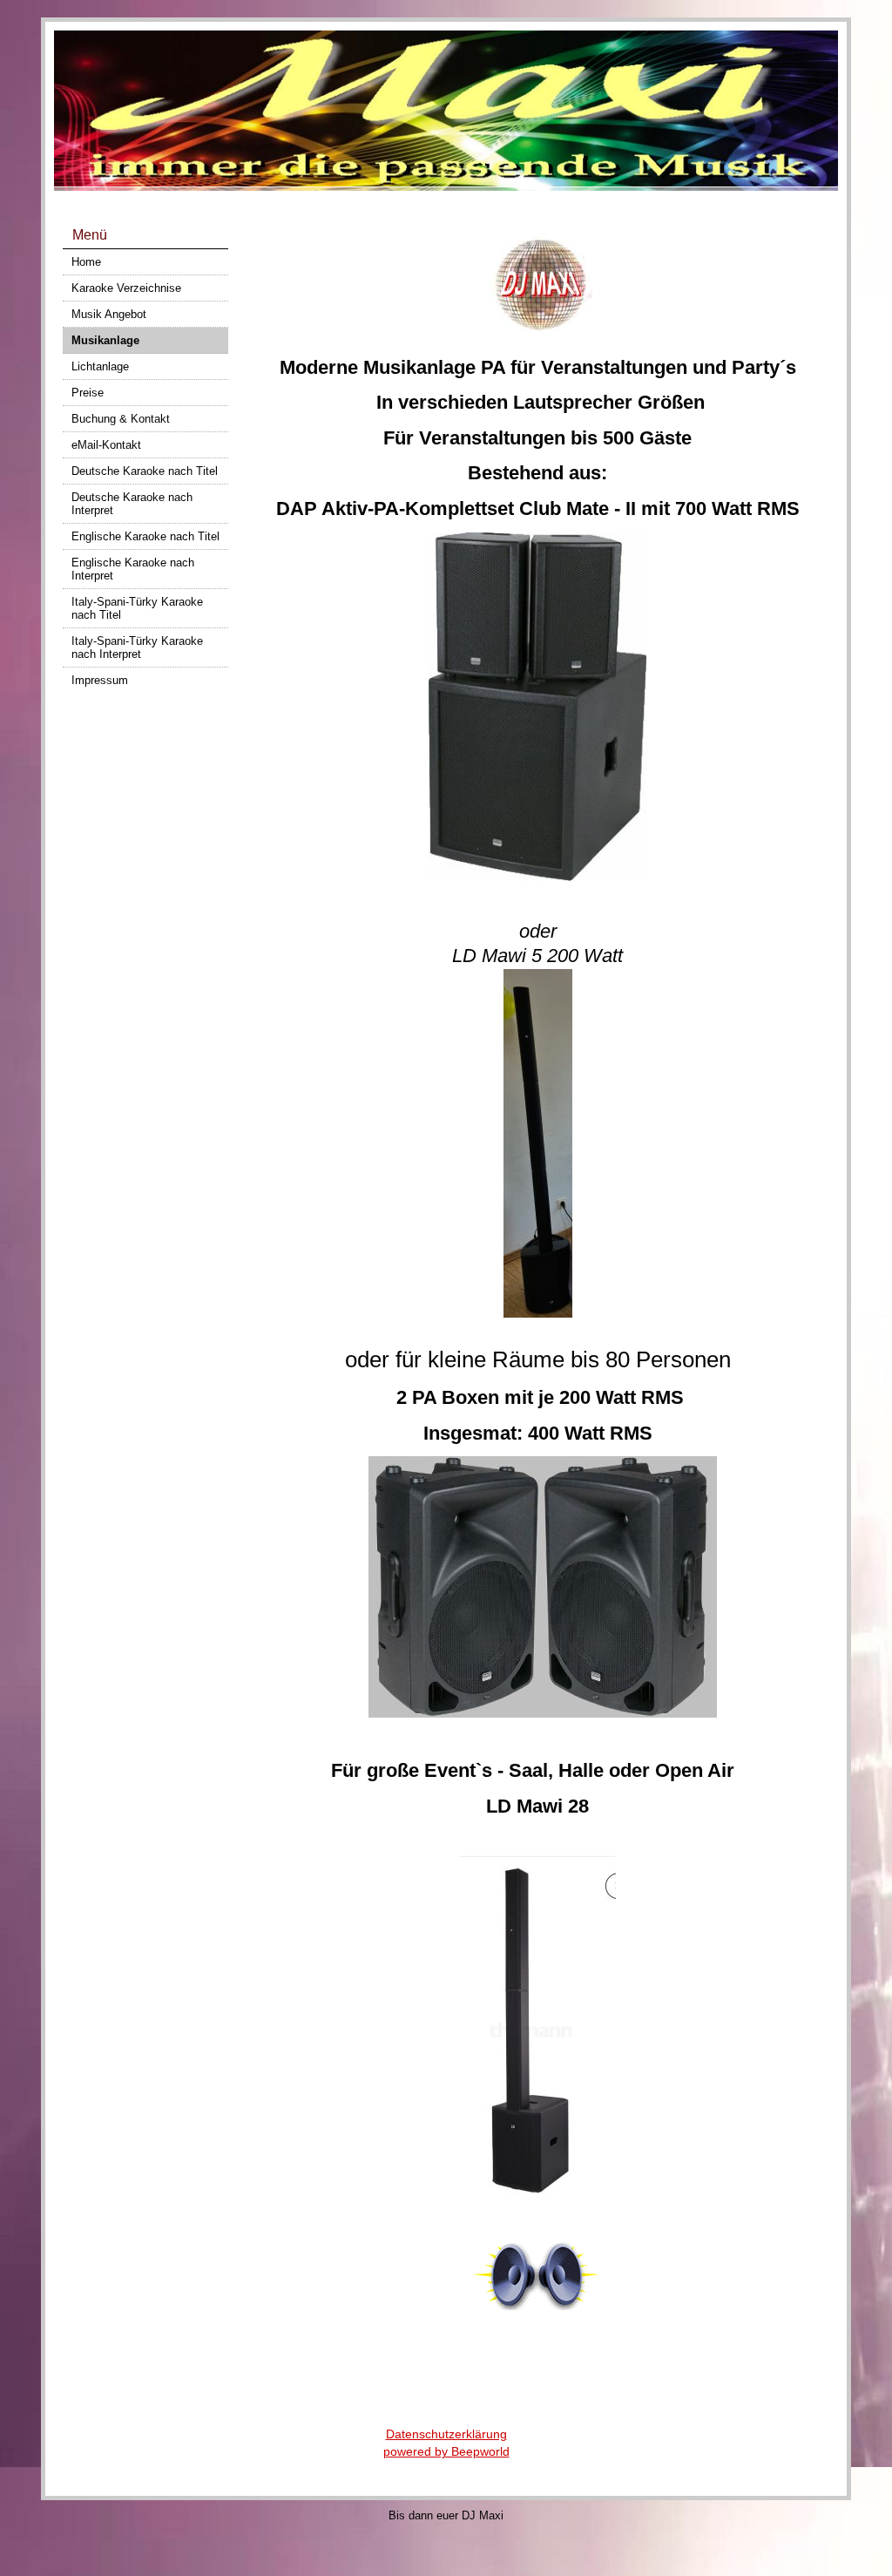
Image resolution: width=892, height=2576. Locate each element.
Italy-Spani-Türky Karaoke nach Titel (137, 608)
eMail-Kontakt (106, 445)
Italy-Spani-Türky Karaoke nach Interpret (137, 647)
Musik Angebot (109, 314)
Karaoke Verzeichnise (126, 288)
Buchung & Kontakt (121, 419)
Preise (88, 393)
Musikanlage (105, 340)
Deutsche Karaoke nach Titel (145, 471)
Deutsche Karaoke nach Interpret (132, 504)
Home (86, 262)
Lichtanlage (100, 366)
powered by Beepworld (446, 2451)
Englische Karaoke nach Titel (145, 536)
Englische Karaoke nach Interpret (133, 569)
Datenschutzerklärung (446, 2434)
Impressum (100, 680)
